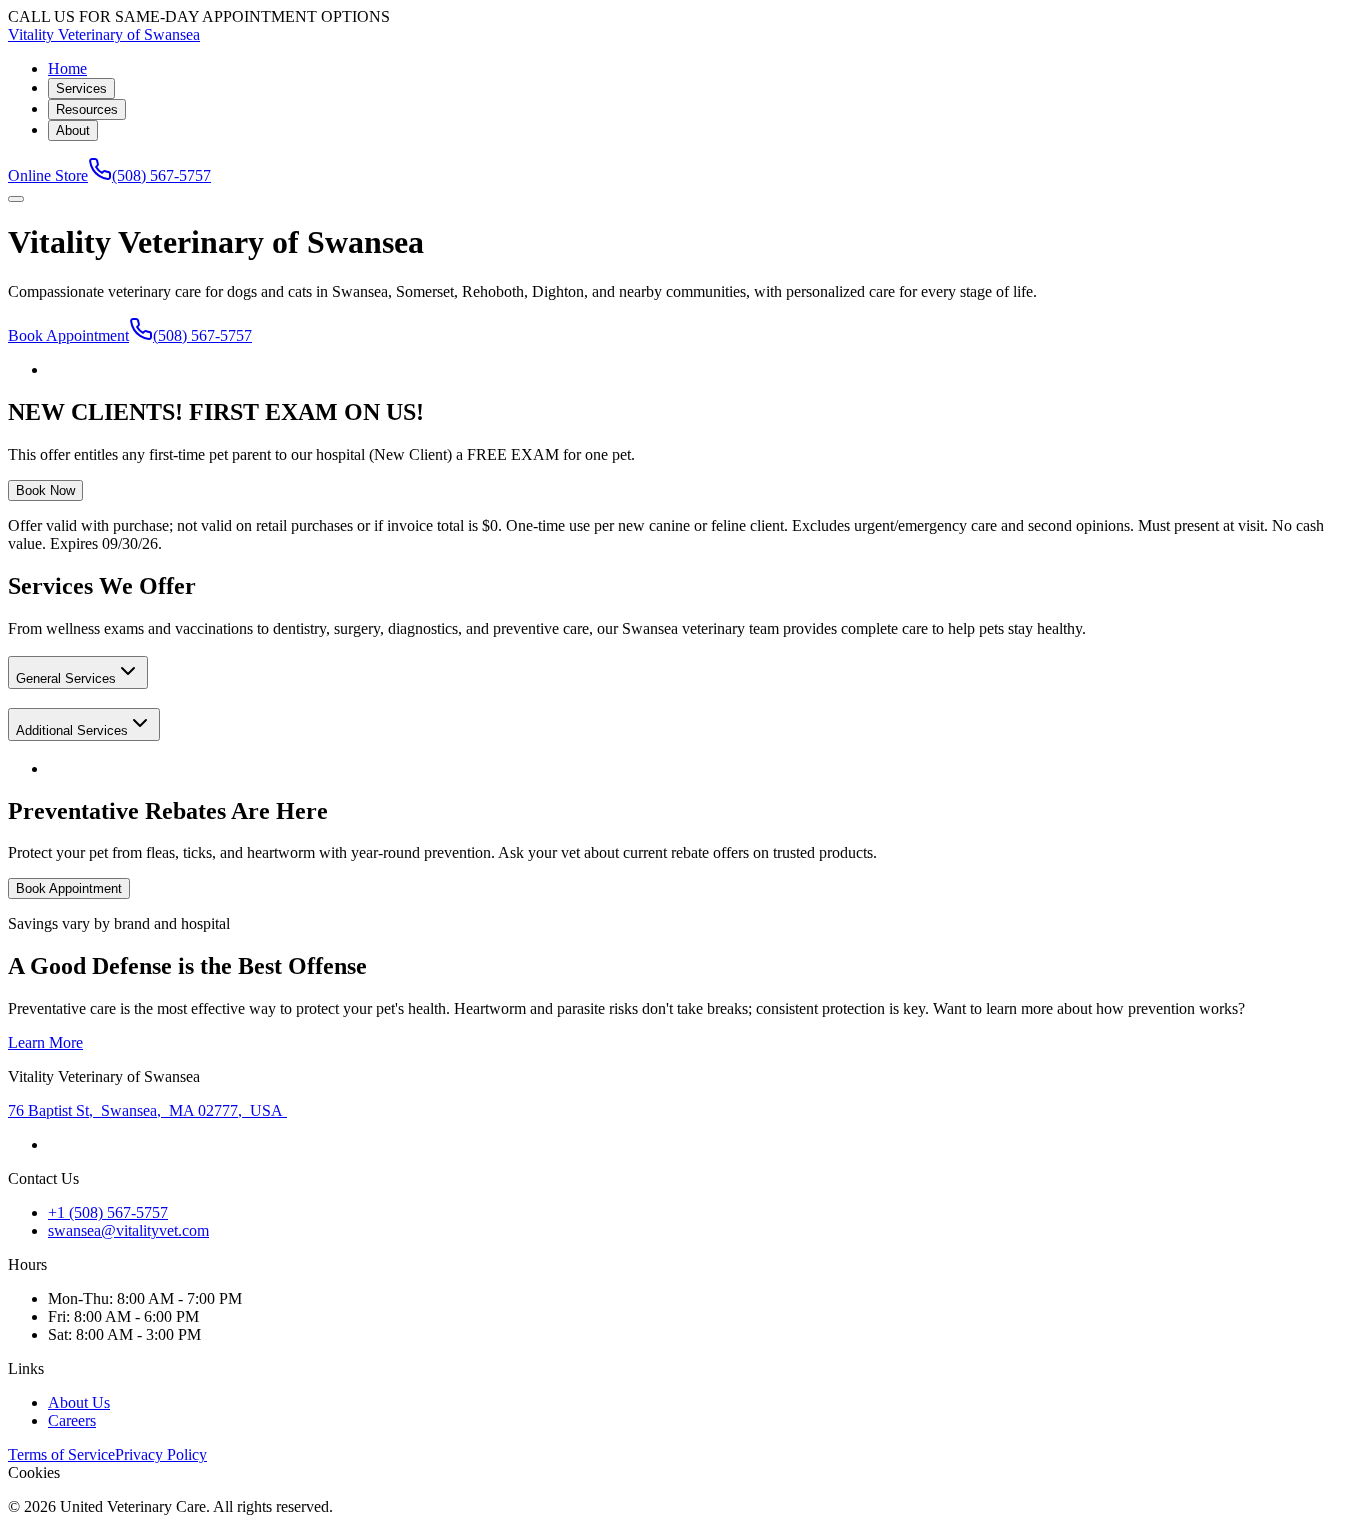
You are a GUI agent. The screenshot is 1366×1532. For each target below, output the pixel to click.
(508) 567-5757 (161, 175)
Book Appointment (68, 335)
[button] (78, 672)
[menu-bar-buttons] (16, 199)
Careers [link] (72, 1420)
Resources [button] (87, 109)
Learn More (45, 1042)
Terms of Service (61, 1454)
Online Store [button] (48, 175)
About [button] (73, 130)
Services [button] (81, 88)
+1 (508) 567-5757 (108, 1212)
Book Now (45, 490)
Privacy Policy (161, 1454)
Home (67, 68)
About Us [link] (79, 1402)
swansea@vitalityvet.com (128, 1230)
